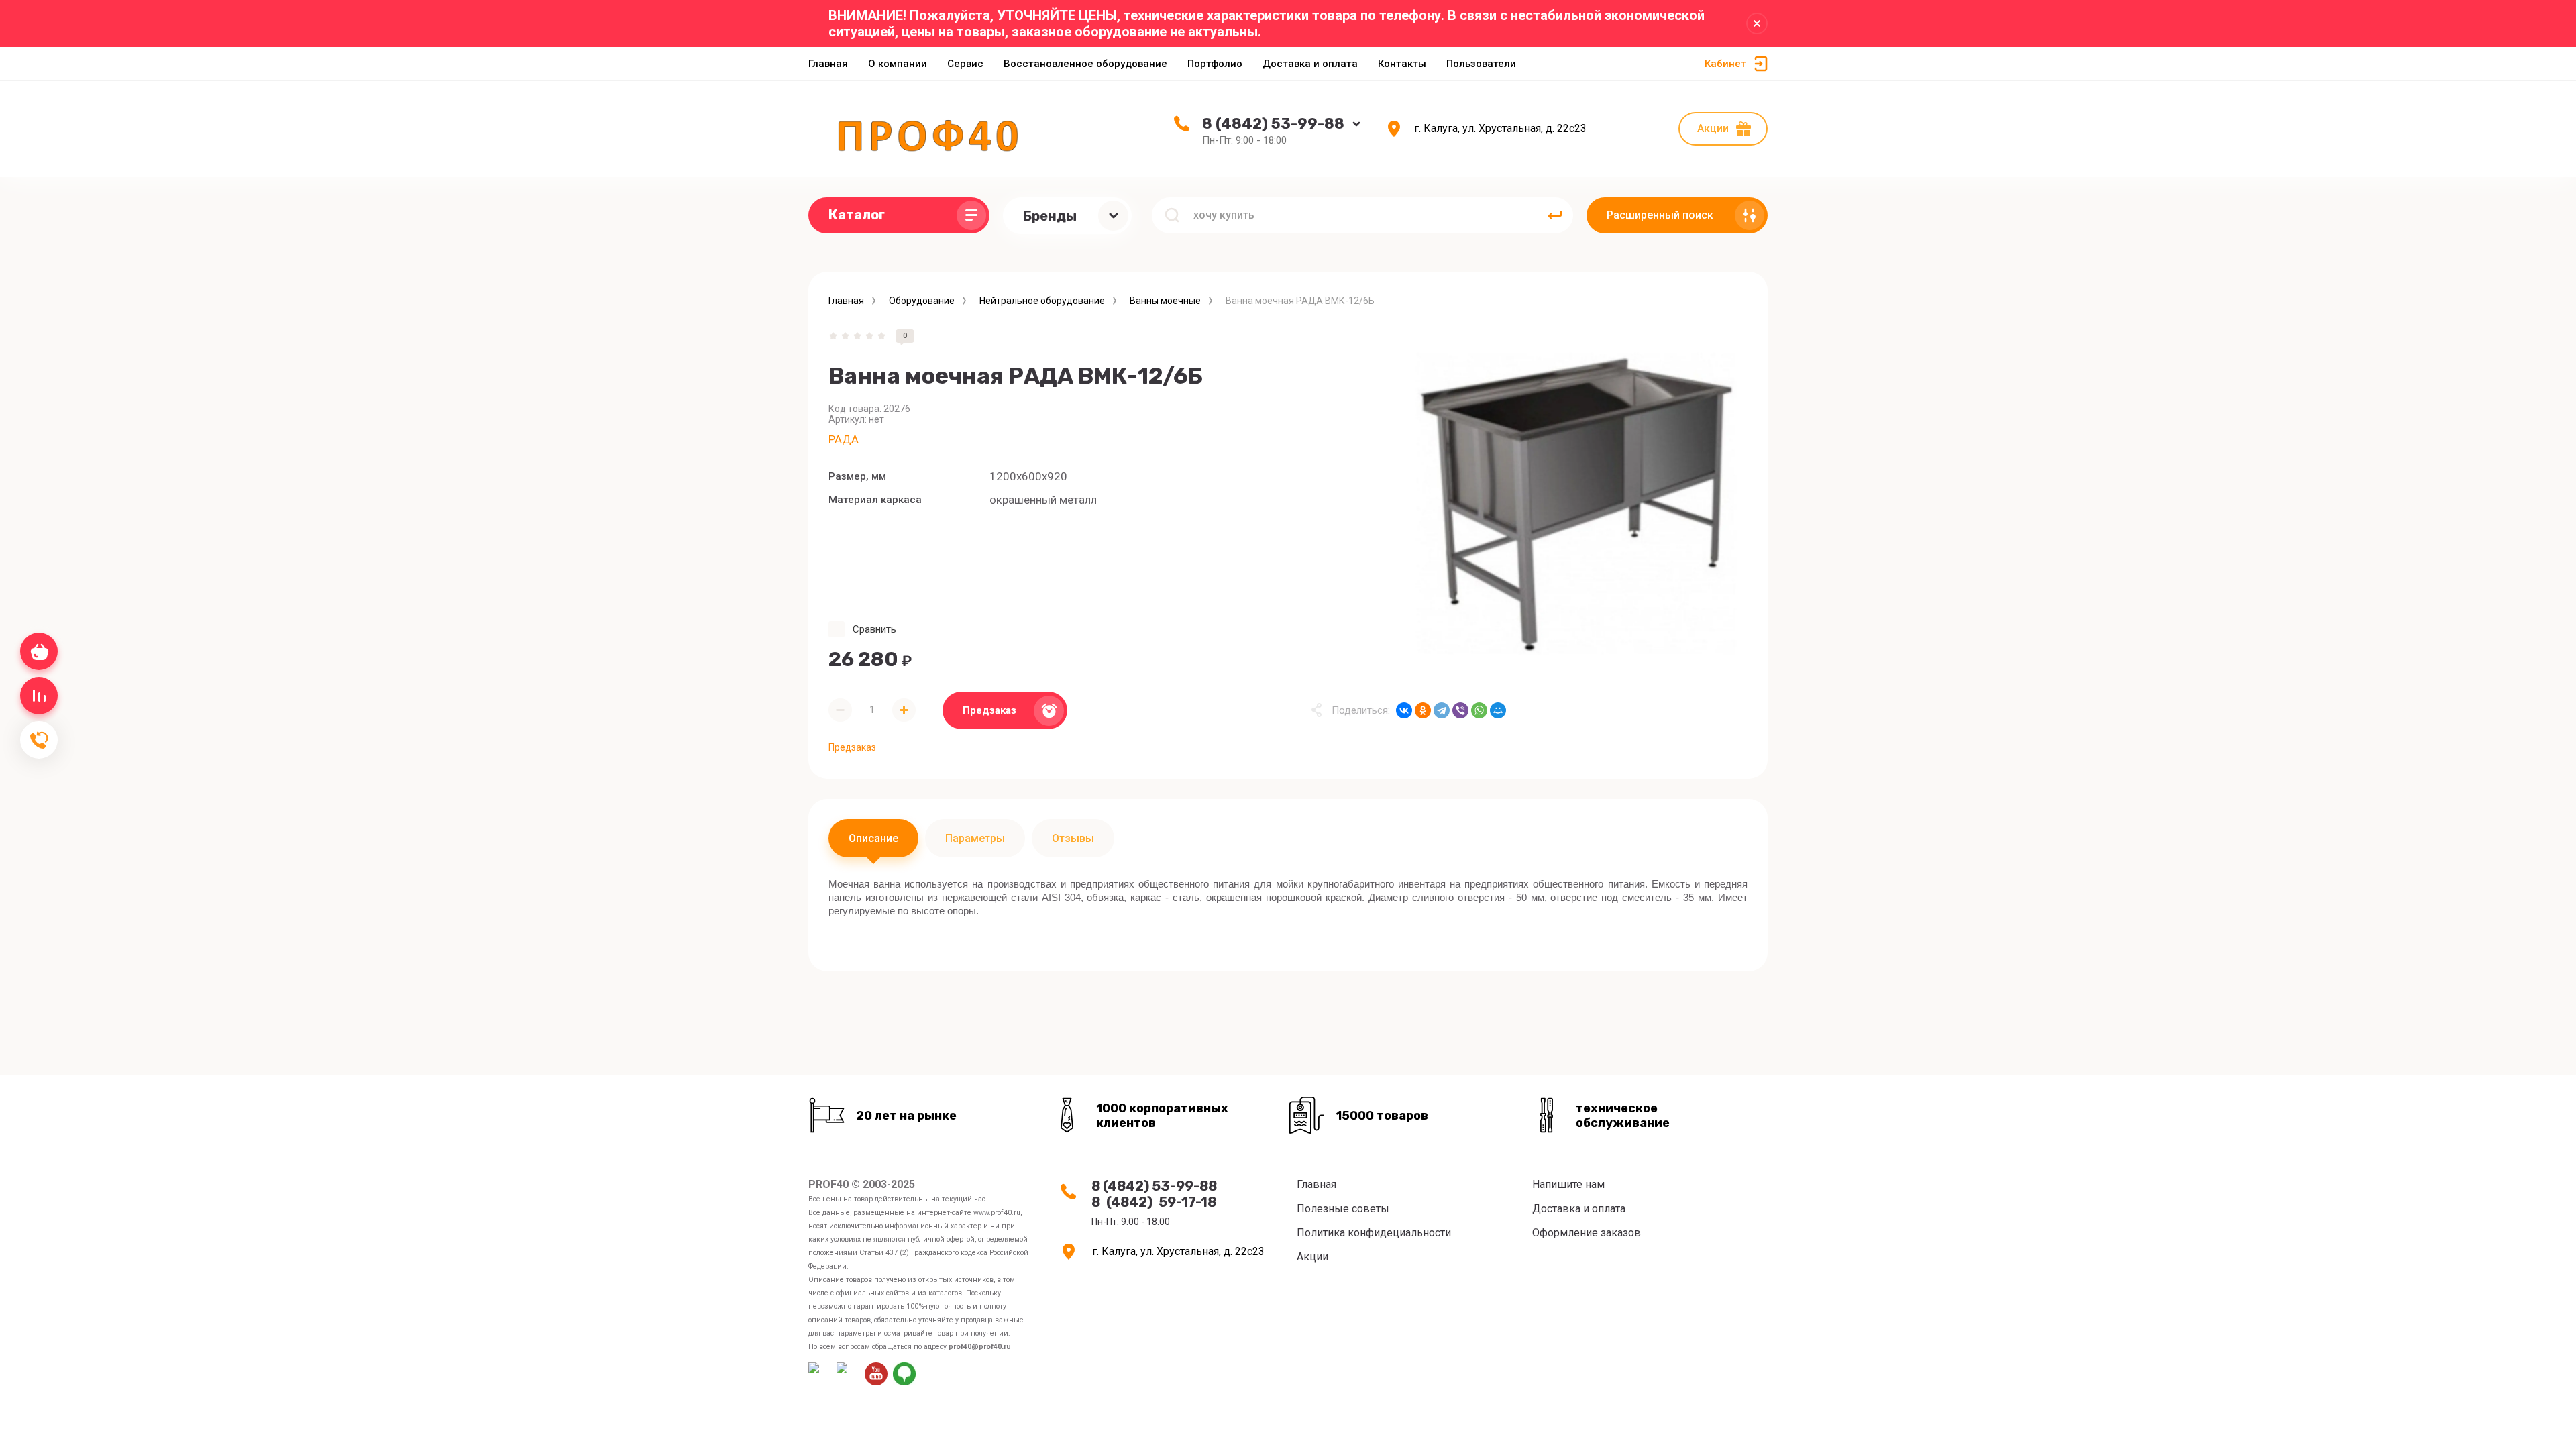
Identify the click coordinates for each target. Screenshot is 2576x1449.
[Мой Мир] (1498, 710)
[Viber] (1460, 710)
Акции (1713, 128)
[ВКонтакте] (1404, 710)
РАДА (844, 439)
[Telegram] (1442, 710)
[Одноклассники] (1423, 710)
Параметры (975, 838)
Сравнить (874, 629)
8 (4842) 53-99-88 (1273, 124)
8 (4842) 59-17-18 (1154, 1202)
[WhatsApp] (1479, 710)
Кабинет (1725, 64)
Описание (873, 838)
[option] (1576, 500)
